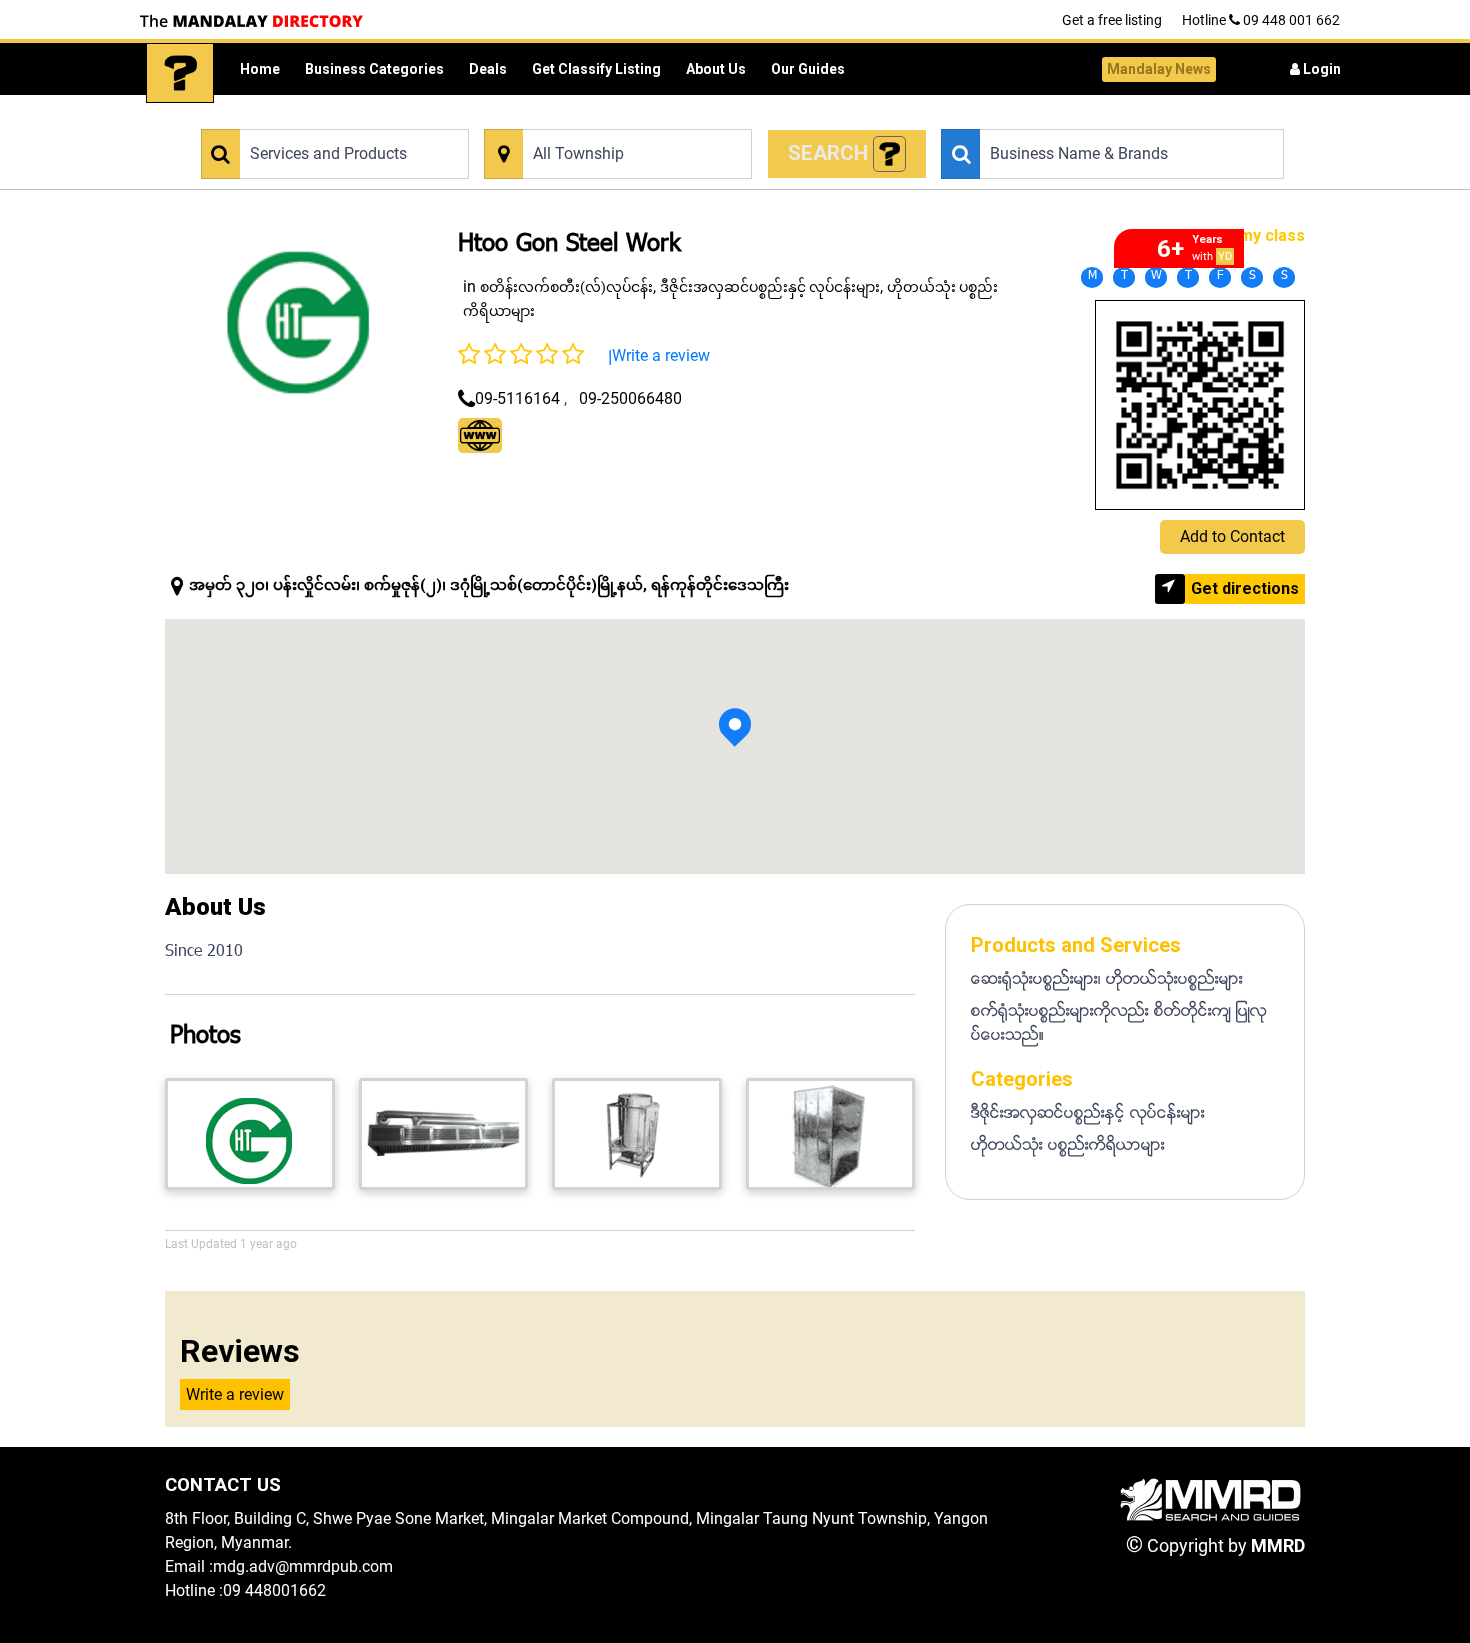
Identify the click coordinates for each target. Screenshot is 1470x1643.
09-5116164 (517, 398)
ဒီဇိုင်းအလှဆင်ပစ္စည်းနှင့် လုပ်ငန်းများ (770, 287)
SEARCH (830, 153)
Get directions (1245, 588)
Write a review (661, 355)
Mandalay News (1159, 69)
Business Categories (374, 69)
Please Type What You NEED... (287, 117)
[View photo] (250, 1134)
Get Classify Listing (596, 69)
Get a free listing (1112, 20)
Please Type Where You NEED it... (579, 117)
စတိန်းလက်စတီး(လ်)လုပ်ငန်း (566, 287)
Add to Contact (1232, 536)
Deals (488, 69)
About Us (716, 69)
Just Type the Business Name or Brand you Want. (1081, 117)
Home (260, 69)
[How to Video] (890, 154)
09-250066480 (630, 398)
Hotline (1261, 20)
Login (1320, 69)
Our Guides (808, 69)
